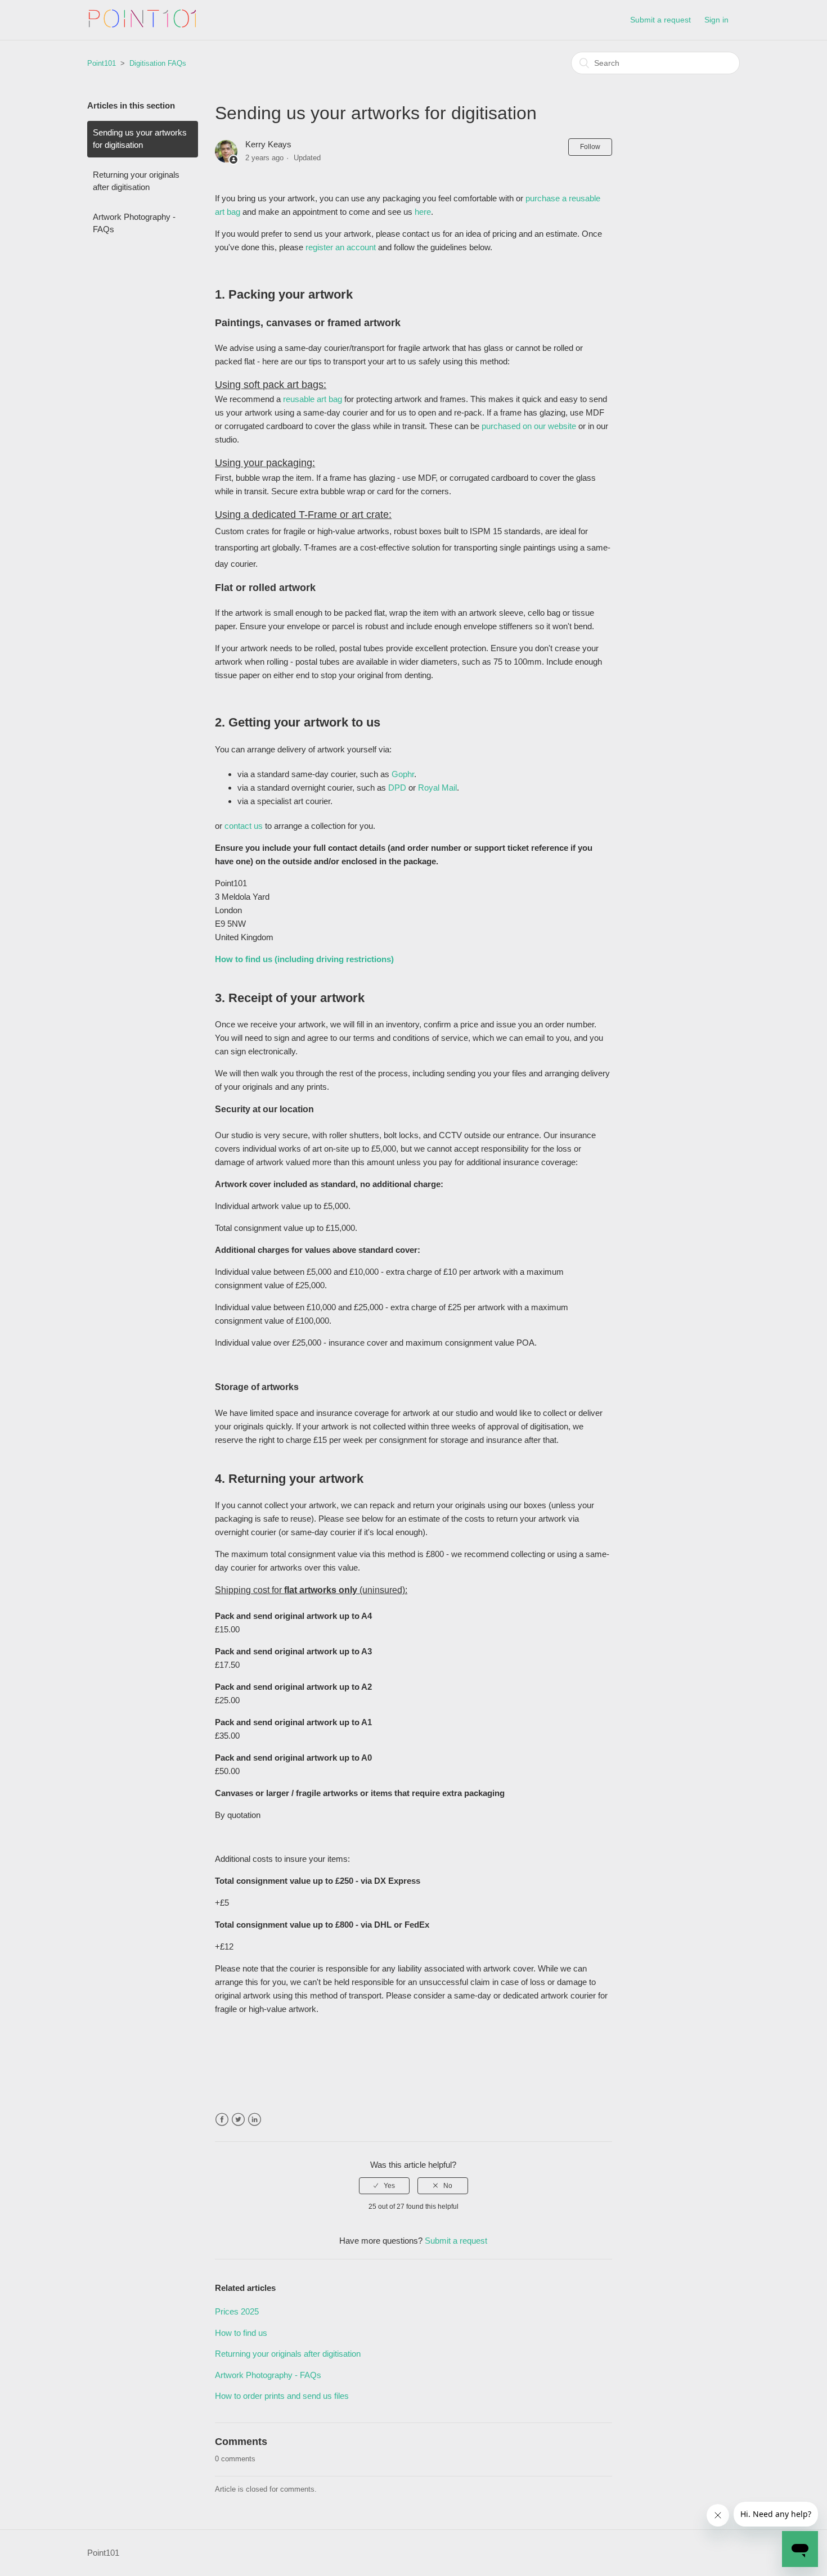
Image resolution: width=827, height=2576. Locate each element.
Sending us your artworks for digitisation (140, 139)
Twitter (238, 2120)
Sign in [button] (716, 20)
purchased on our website (529, 426)
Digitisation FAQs (158, 63)
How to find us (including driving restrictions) (304, 959)
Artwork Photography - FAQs (134, 223)
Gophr (403, 774)
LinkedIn (255, 2120)
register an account (341, 247)
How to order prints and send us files (282, 2396)
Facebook (222, 2120)
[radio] (384, 2186)
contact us (244, 826)
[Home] (143, 26)
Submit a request (660, 20)
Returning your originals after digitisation (136, 181)
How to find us (241, 2333)
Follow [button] (590, 147)
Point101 (102, 63)
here (423, 212)
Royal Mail (437, 788)
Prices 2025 (237, 2311)
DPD (398, 788)
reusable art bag (313, 399)
